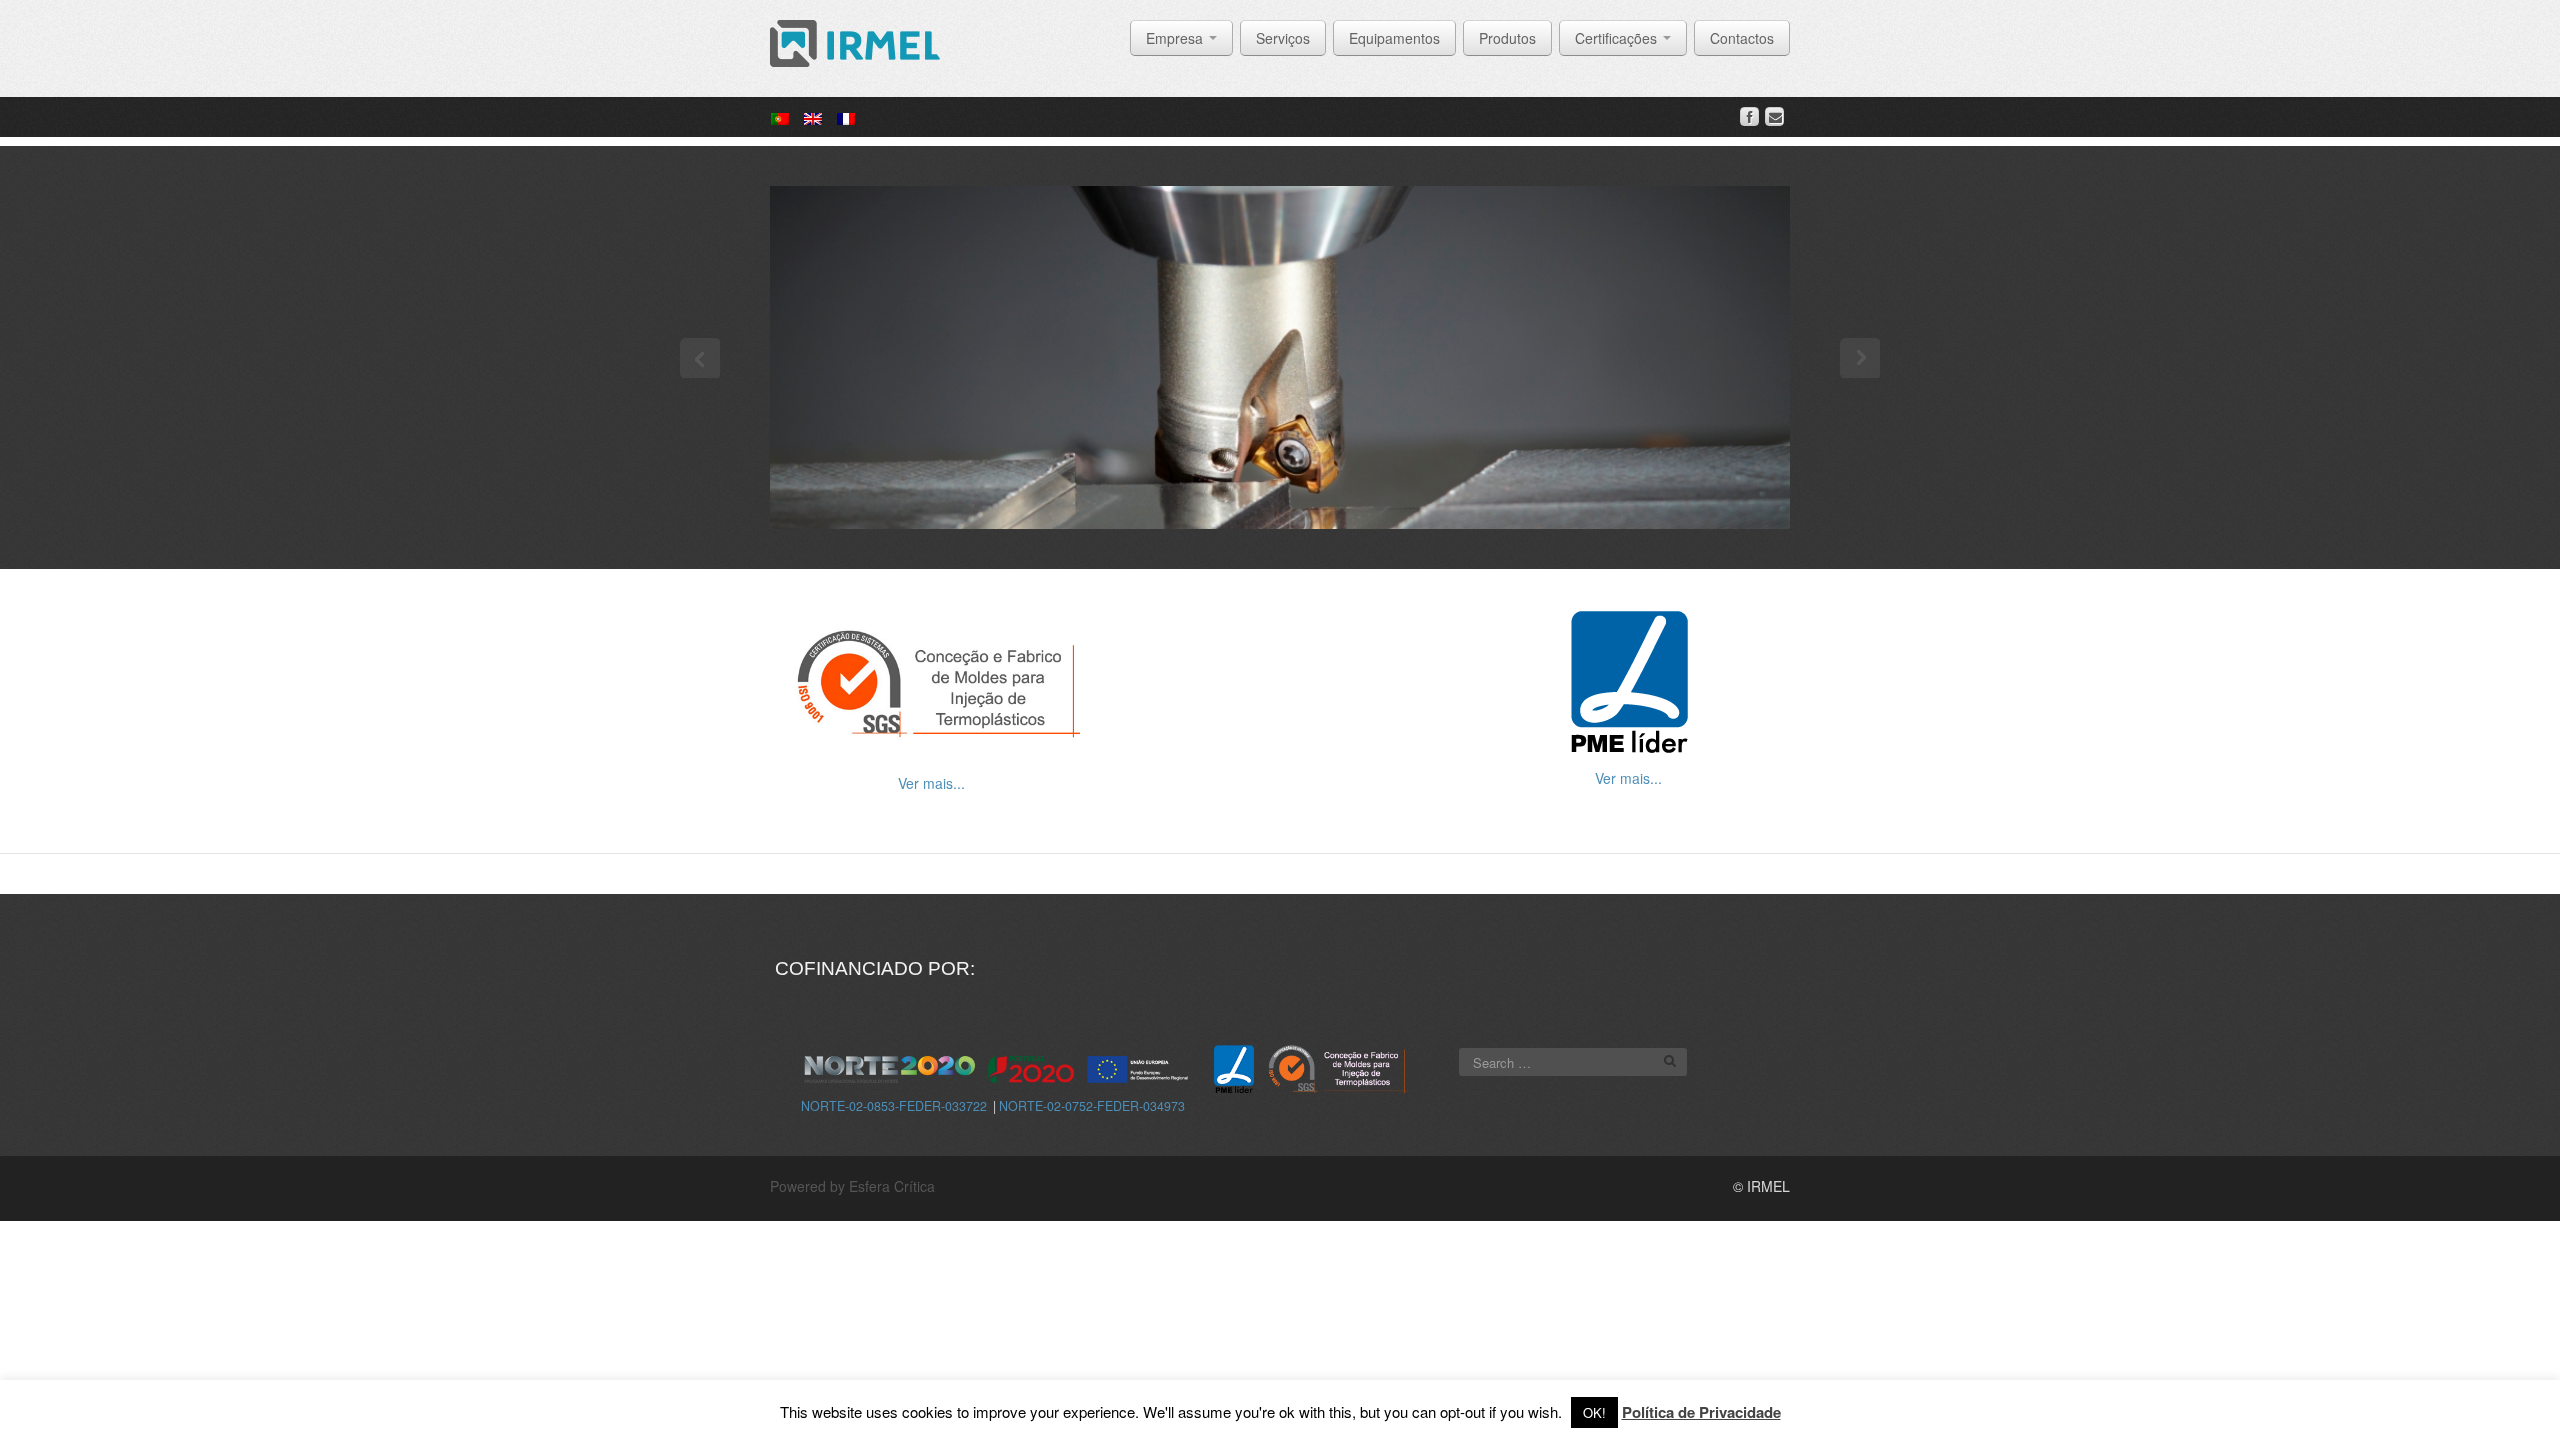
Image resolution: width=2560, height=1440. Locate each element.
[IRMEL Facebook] (1749, 116)
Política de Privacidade (1701, 1412)
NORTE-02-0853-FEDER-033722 (894, 1106)
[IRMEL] (855, 41)
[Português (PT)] (780, 117)
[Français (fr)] (846, 117)
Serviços (1283, 38)
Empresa (1176, 38)
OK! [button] (1594, 1412)
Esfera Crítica (892, 1186)
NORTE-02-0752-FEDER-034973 (1092, 1106)
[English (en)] (813, 117)
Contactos (1742, 38)
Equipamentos (1394, 38)
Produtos (1507, 38)
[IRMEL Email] (1774, 116)
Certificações (1618, 38)
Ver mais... (931, 783)
